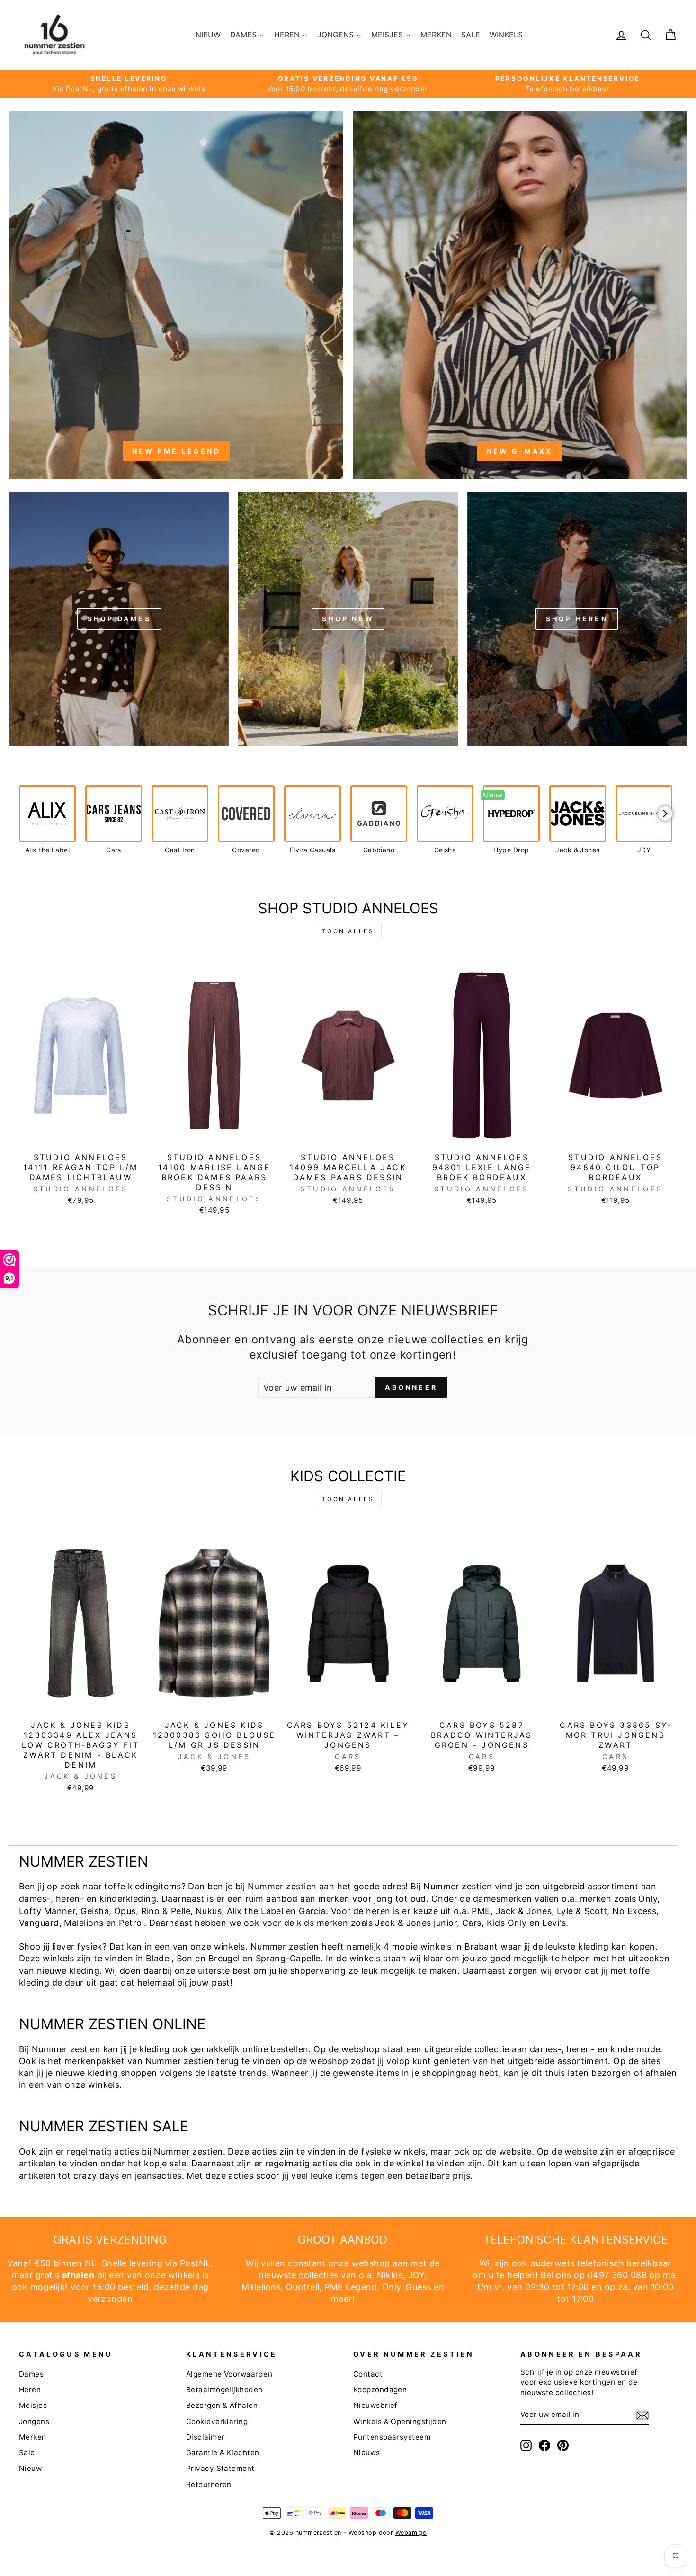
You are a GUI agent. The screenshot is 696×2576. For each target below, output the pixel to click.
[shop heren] (577, 618)
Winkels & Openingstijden (400, 2421)
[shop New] (348, 618)
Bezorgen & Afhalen (222, 2405)
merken (334, 1899)
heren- (70, 1899)
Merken (33, 2437)
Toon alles (348, 931)
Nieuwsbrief (375, 2405)
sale (178, 2163)
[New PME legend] (176, 295)
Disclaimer (205, 2437)
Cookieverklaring (217, 2421)
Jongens (34, 2421)
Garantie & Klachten (223, 2453)
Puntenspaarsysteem (392, 2437)
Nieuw (30, 2468)
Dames (31, 2374)
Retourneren (209, 2484)
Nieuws (367, 2453)
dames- (35, 1899)
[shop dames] (119, 618)
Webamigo (411, 2533)
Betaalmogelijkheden (224, 2390)
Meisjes (33, 2405)
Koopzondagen (380, 2390)
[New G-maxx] (520, 295)
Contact (368, 2374)
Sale (27, 2453)
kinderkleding (128, 1899)
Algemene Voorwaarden (229, 2374)
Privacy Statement (220, 2468)
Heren (30, 2390)
